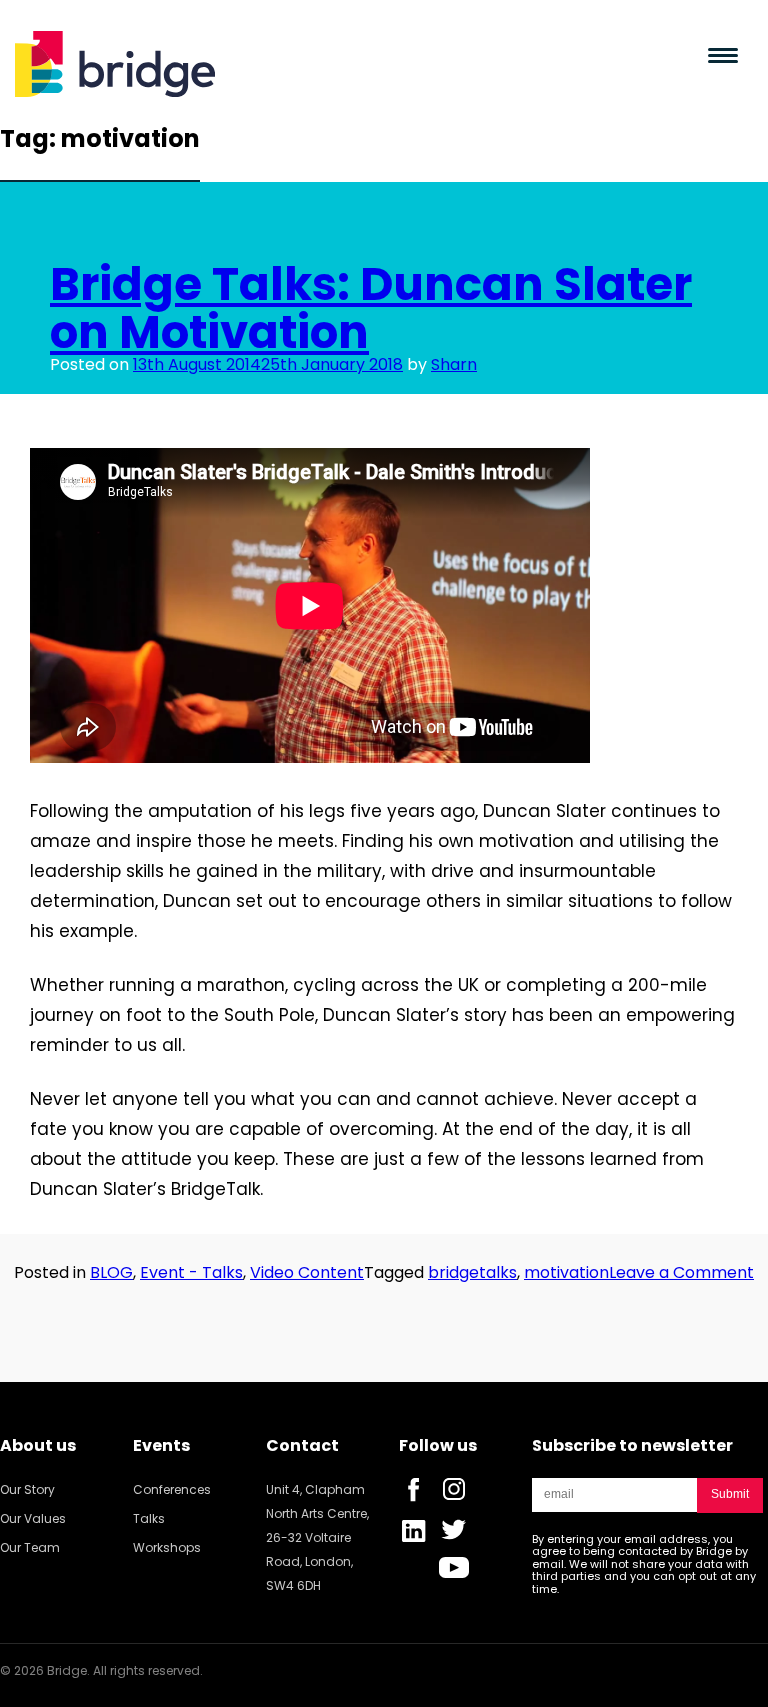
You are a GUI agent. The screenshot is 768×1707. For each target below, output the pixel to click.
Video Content (307, 1272)
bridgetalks (472, 1272)
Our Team (30, 1547)
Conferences (172, 1489)
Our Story (27, 1489)
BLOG (111, 1272)
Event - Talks (191, 1272)
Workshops (167, 1547)
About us (38, 1445)
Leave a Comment (681, 1272)
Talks (149, 1518)
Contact (302, 1445)
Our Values (33, 1518)
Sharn (454, 364)
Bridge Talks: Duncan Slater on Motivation (371, 308)
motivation (566, 1272)
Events (161, 1445)
